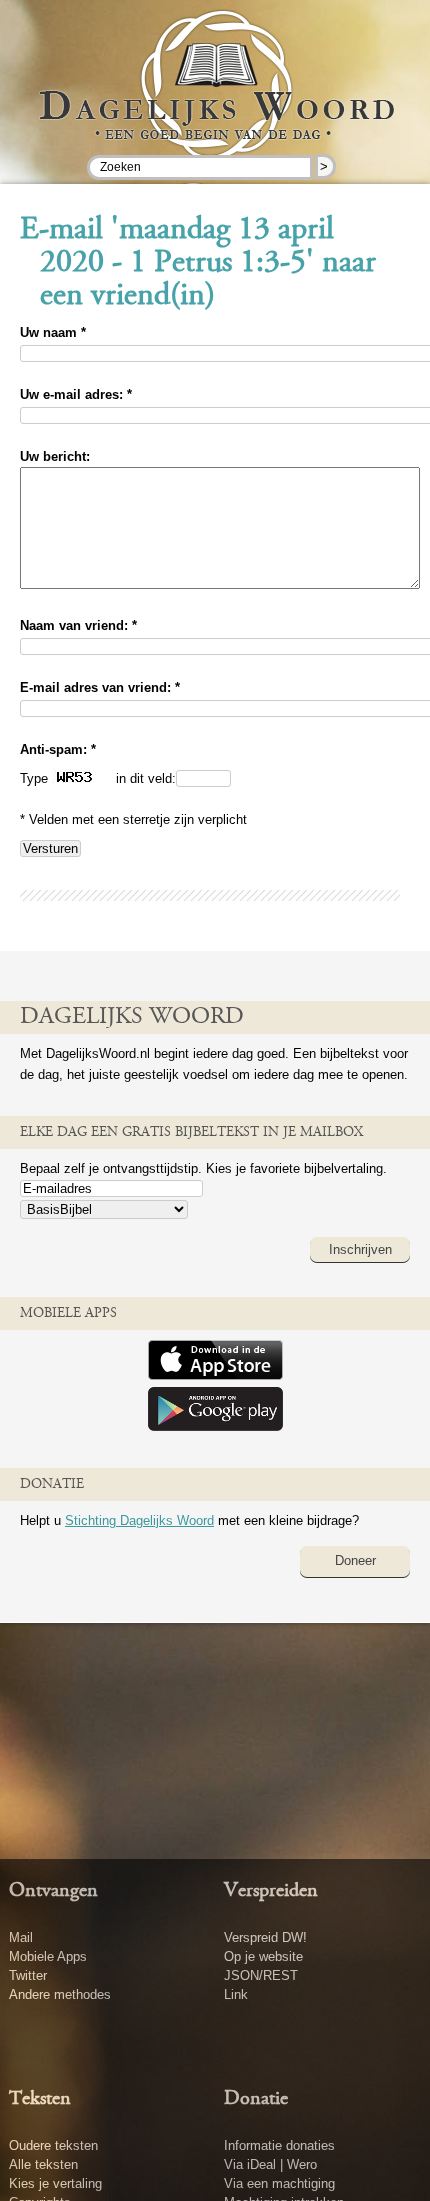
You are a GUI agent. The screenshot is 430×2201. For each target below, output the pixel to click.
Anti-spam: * (58, 749)
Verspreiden (271, 1891)
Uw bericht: (55, 456)
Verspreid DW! (265, 1937)
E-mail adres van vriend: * (100, 687)
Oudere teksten (53, 2145)
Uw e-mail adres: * (76, 394)
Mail (21, 1937)
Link (236, 1994)
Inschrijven (360, 1249)
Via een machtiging (279, 2183)
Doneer (355, 1560)
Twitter (28, 1975)
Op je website (263, 1956)
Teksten (40, 2099)
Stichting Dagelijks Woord (139, 1520)
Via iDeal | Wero (270, 2164)
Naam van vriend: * (78, 625)
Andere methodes (60, 1994)
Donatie (256, 2099)
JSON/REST (261, 1975)
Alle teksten (43, 2164)
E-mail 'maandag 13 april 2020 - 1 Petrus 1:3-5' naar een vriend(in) (198, 264)
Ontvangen (53, 1891)
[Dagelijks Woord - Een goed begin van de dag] (215, 99)
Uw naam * (53, 332)
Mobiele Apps (48, 1956)
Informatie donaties (279, 2145)
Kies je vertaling (55, 2183)
